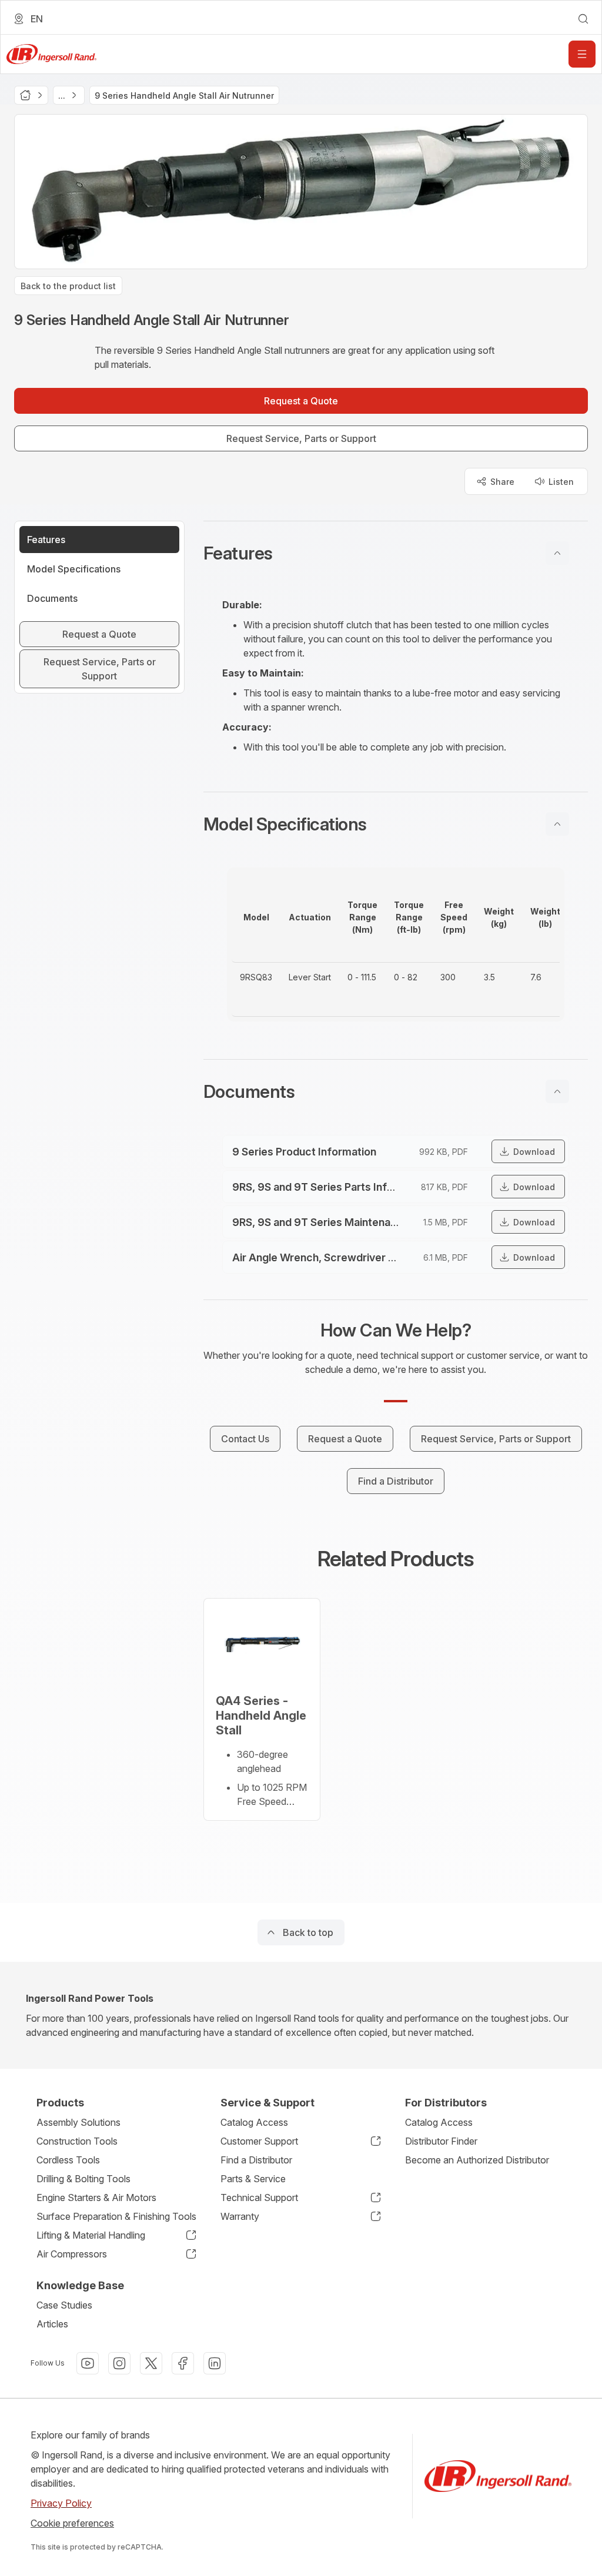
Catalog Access (254, 2122)
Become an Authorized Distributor (477, 2160)
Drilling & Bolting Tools (83, 2179)
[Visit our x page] (151, 2363)
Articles (52, 2324)
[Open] (582, 54)
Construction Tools (77, 2141)
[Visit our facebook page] (183, 2363)
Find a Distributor (256, 2160)
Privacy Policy (61, 2503)
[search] (583, 19)
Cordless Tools (68, 2160)
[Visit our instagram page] (119, 2363)
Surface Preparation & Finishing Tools (116, 2216)
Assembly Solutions (78, 2122)
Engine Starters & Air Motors (96, 2198)
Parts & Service (253, 2179)
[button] (396, 553)
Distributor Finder (441, 2141)
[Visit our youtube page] (88, 2363)
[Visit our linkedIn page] (215, 2363)
